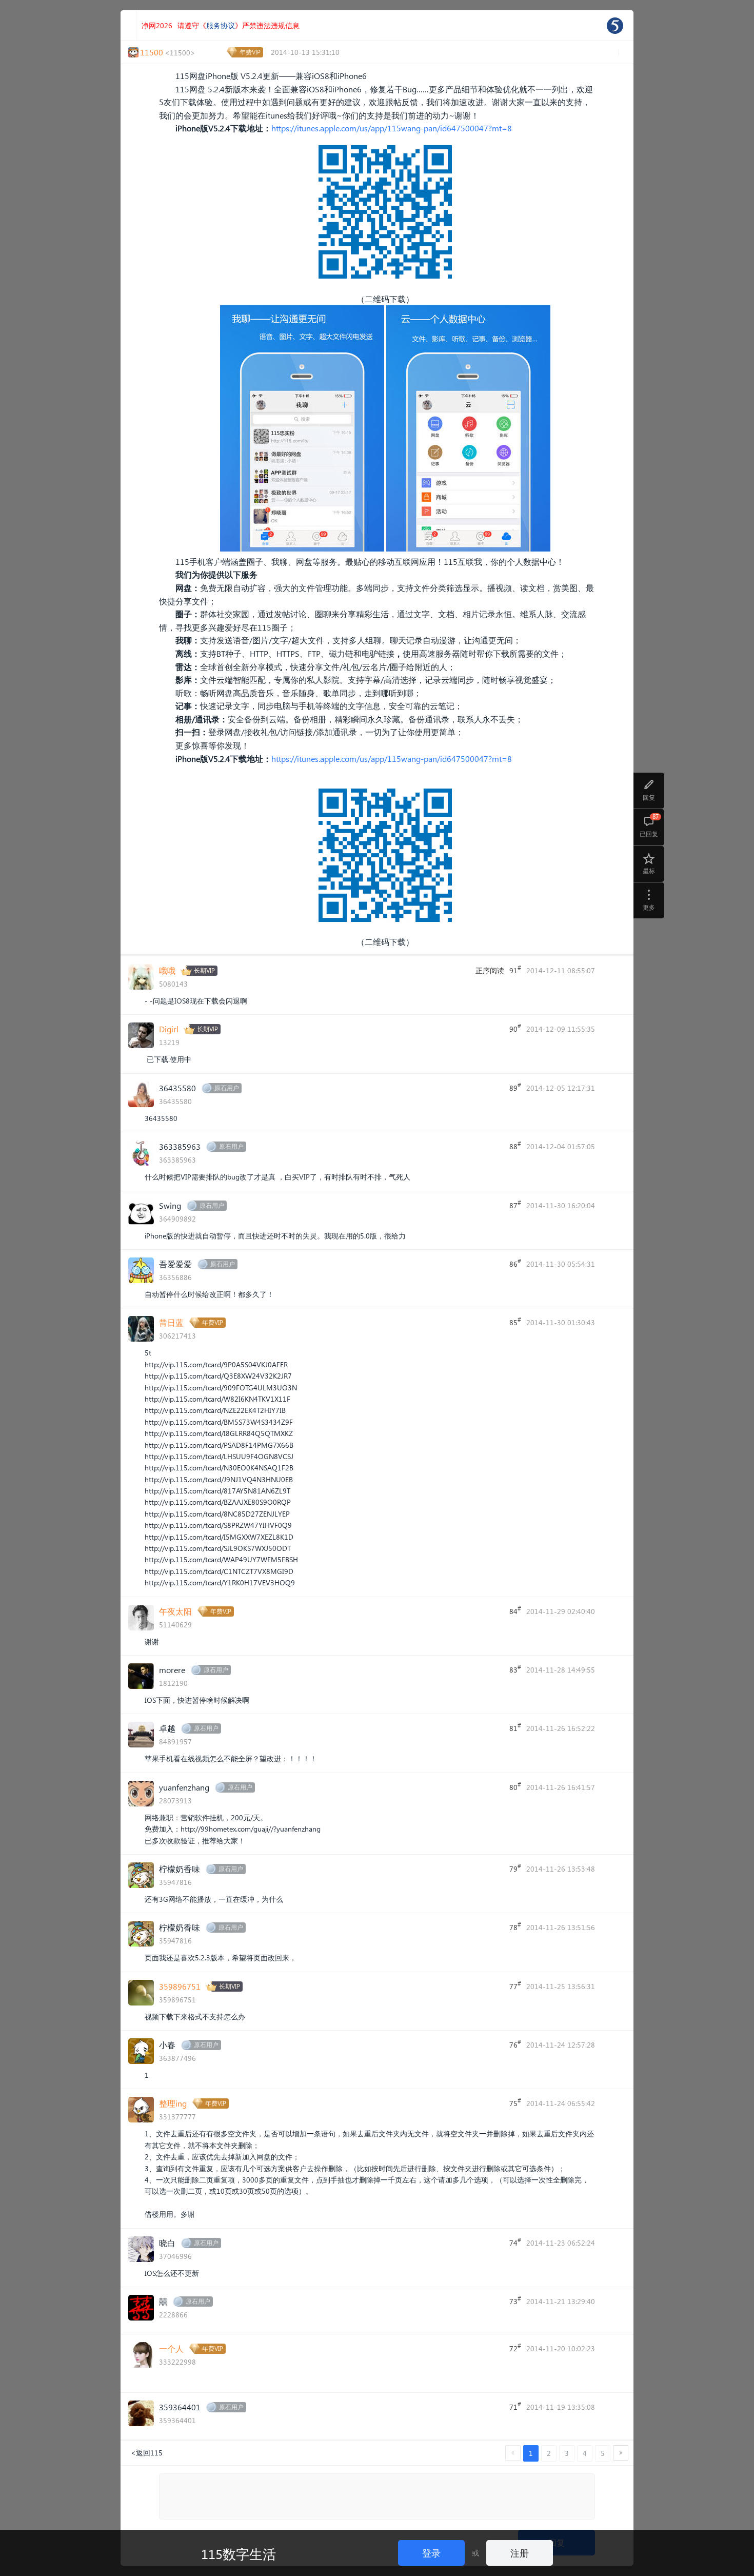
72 (515, 2348)
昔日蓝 (171, 1322)
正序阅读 (490, 970)
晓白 (167, 2243)
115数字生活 (239, 2553)
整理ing (173, 2103)
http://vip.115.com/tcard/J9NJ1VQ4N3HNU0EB (219, 1479)
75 (515, 2102)
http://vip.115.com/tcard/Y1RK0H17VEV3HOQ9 (220, 1582)
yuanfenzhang (184, 1787)
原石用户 (227, 1088)
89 (515, 1087)
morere (172, 1670)
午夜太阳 (175, 1611)
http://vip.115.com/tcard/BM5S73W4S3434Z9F (219, 1422)
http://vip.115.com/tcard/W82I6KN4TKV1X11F (217, 1399)
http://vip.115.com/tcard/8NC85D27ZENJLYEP (217, 1514)
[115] (615, 26)
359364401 (180, 2407)
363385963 (180, 1146)
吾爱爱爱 (175, 1264)
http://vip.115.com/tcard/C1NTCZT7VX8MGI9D (219, 1571)
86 (515, 1263)
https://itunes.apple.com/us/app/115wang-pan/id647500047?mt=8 (392, 128)
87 (515, 1205)
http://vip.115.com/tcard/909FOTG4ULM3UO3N (221, 1388)
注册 (520, 2553)
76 (515, 2044)
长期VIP (204, 970)
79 (515, 1868)
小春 (167, 2045)
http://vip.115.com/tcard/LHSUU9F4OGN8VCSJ (219, 1456)
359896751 (180, 1986)
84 (515, 1610)
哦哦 (167, 970)
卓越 (167, 1728)
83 (515, 1669)
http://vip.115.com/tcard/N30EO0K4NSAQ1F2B (219, 1468)
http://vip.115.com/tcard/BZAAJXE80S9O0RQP (218, 1502)
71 (515, 2406)
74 (515, 2242)
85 (515, 1322)
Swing (170, 1205)
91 (515, 970)
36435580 (177, 1088)
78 (515, 1926)
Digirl (169, 1029)
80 (515, 1786)
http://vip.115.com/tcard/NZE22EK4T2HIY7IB (215, 1410)
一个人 (171, 2348)
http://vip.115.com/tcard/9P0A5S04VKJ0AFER (216, 1364)
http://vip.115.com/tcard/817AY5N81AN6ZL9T (217, 1491)
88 (515, 1146)
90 (515, 1028)
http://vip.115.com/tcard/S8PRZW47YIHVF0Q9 (218, 1525)
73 (515, 2300)
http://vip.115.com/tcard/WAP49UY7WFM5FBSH (221, 1559)
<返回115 (147, 2453)
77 (515, 1985)
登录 (431, 2553)
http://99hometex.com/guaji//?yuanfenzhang (251, 1829)
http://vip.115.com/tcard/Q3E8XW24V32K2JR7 (218, 1376)
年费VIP (250, 52)
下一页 (621, 2453)
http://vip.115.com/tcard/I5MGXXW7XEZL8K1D (219, 1537)
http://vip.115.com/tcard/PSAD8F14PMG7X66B (219, 1445)
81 (515, 1727)
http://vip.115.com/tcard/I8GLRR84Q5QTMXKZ (219, 1433)
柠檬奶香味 (180, 1869)
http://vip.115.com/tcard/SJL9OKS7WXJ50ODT (218, 1548)
